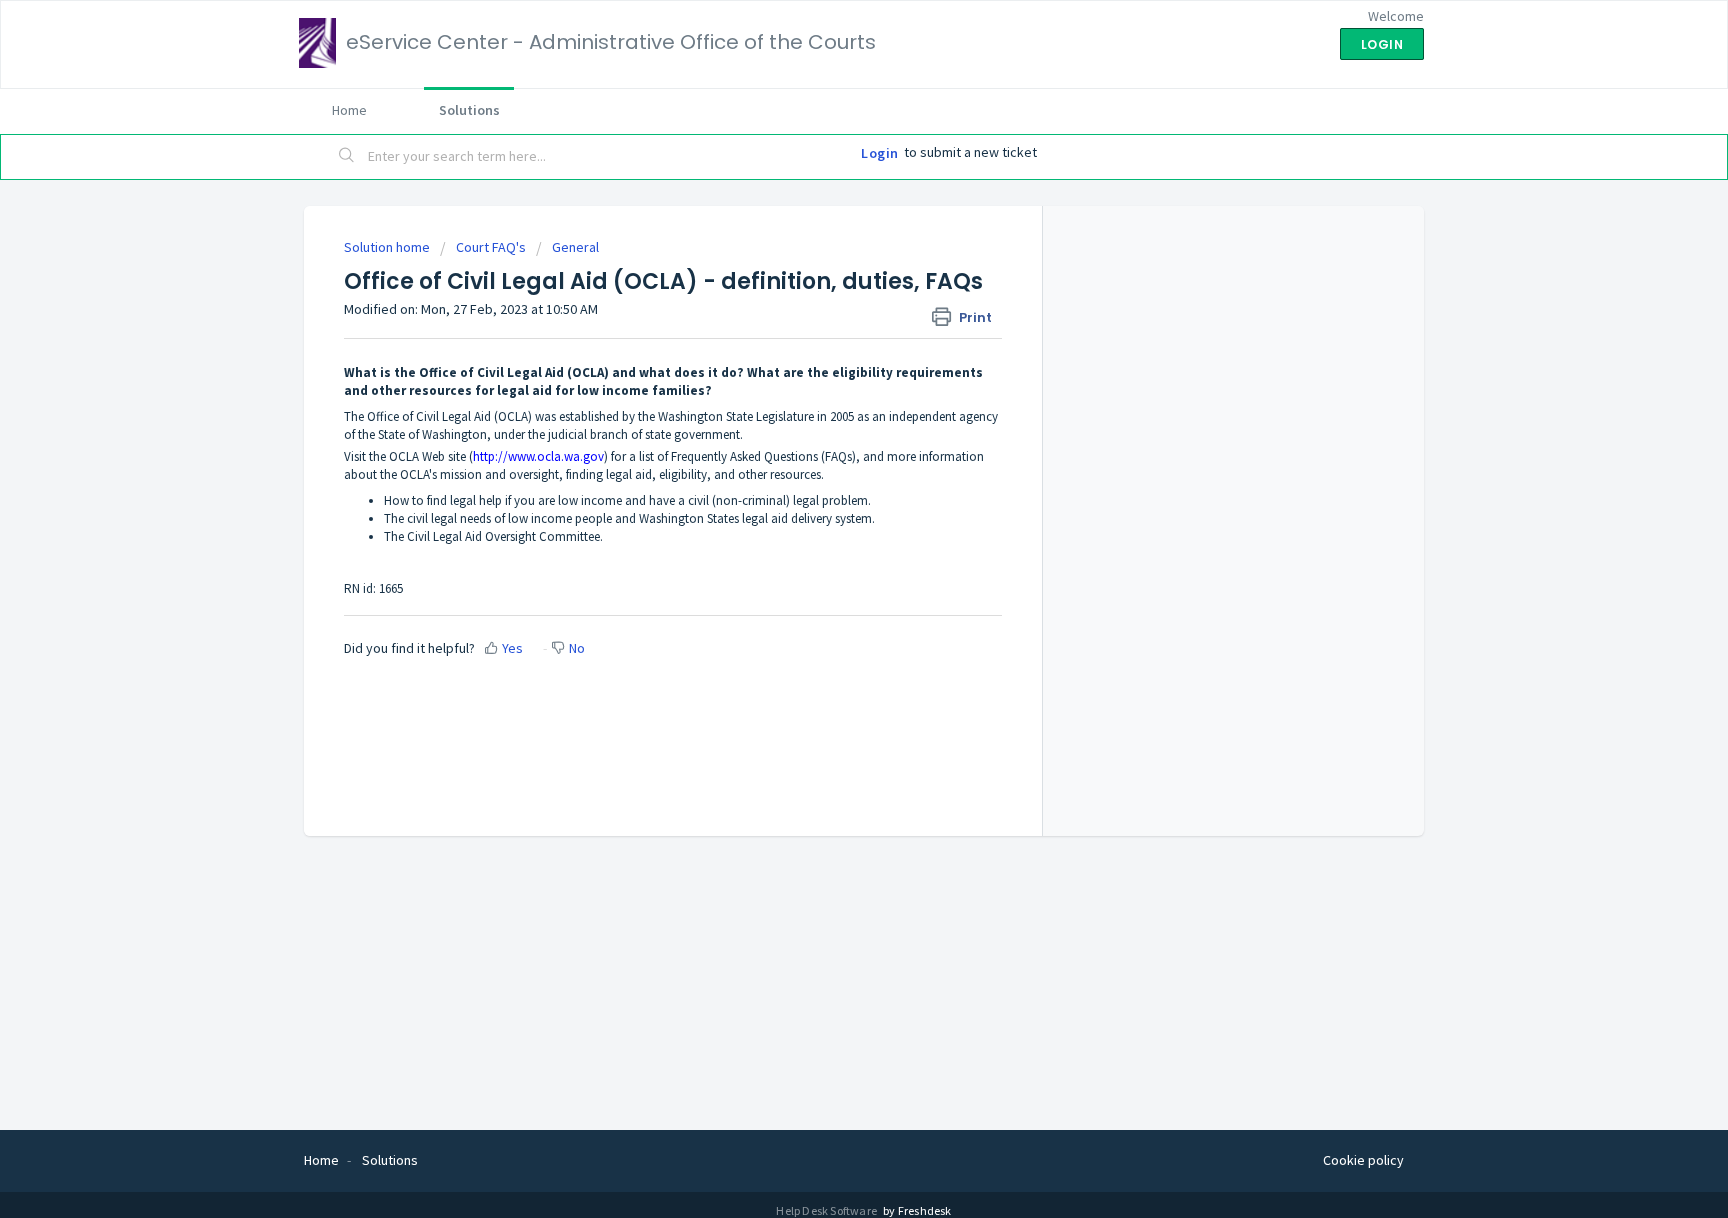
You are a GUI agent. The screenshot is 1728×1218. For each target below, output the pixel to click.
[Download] (827, 348)
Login (880, 153)
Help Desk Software (827, 1210)
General (575, 247)
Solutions (469, 110)
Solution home (388, 247)
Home (349, 110)
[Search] (347, 157)
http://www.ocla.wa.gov (538, 456)
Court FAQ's (491, 247)
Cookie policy (1363, 1160)
